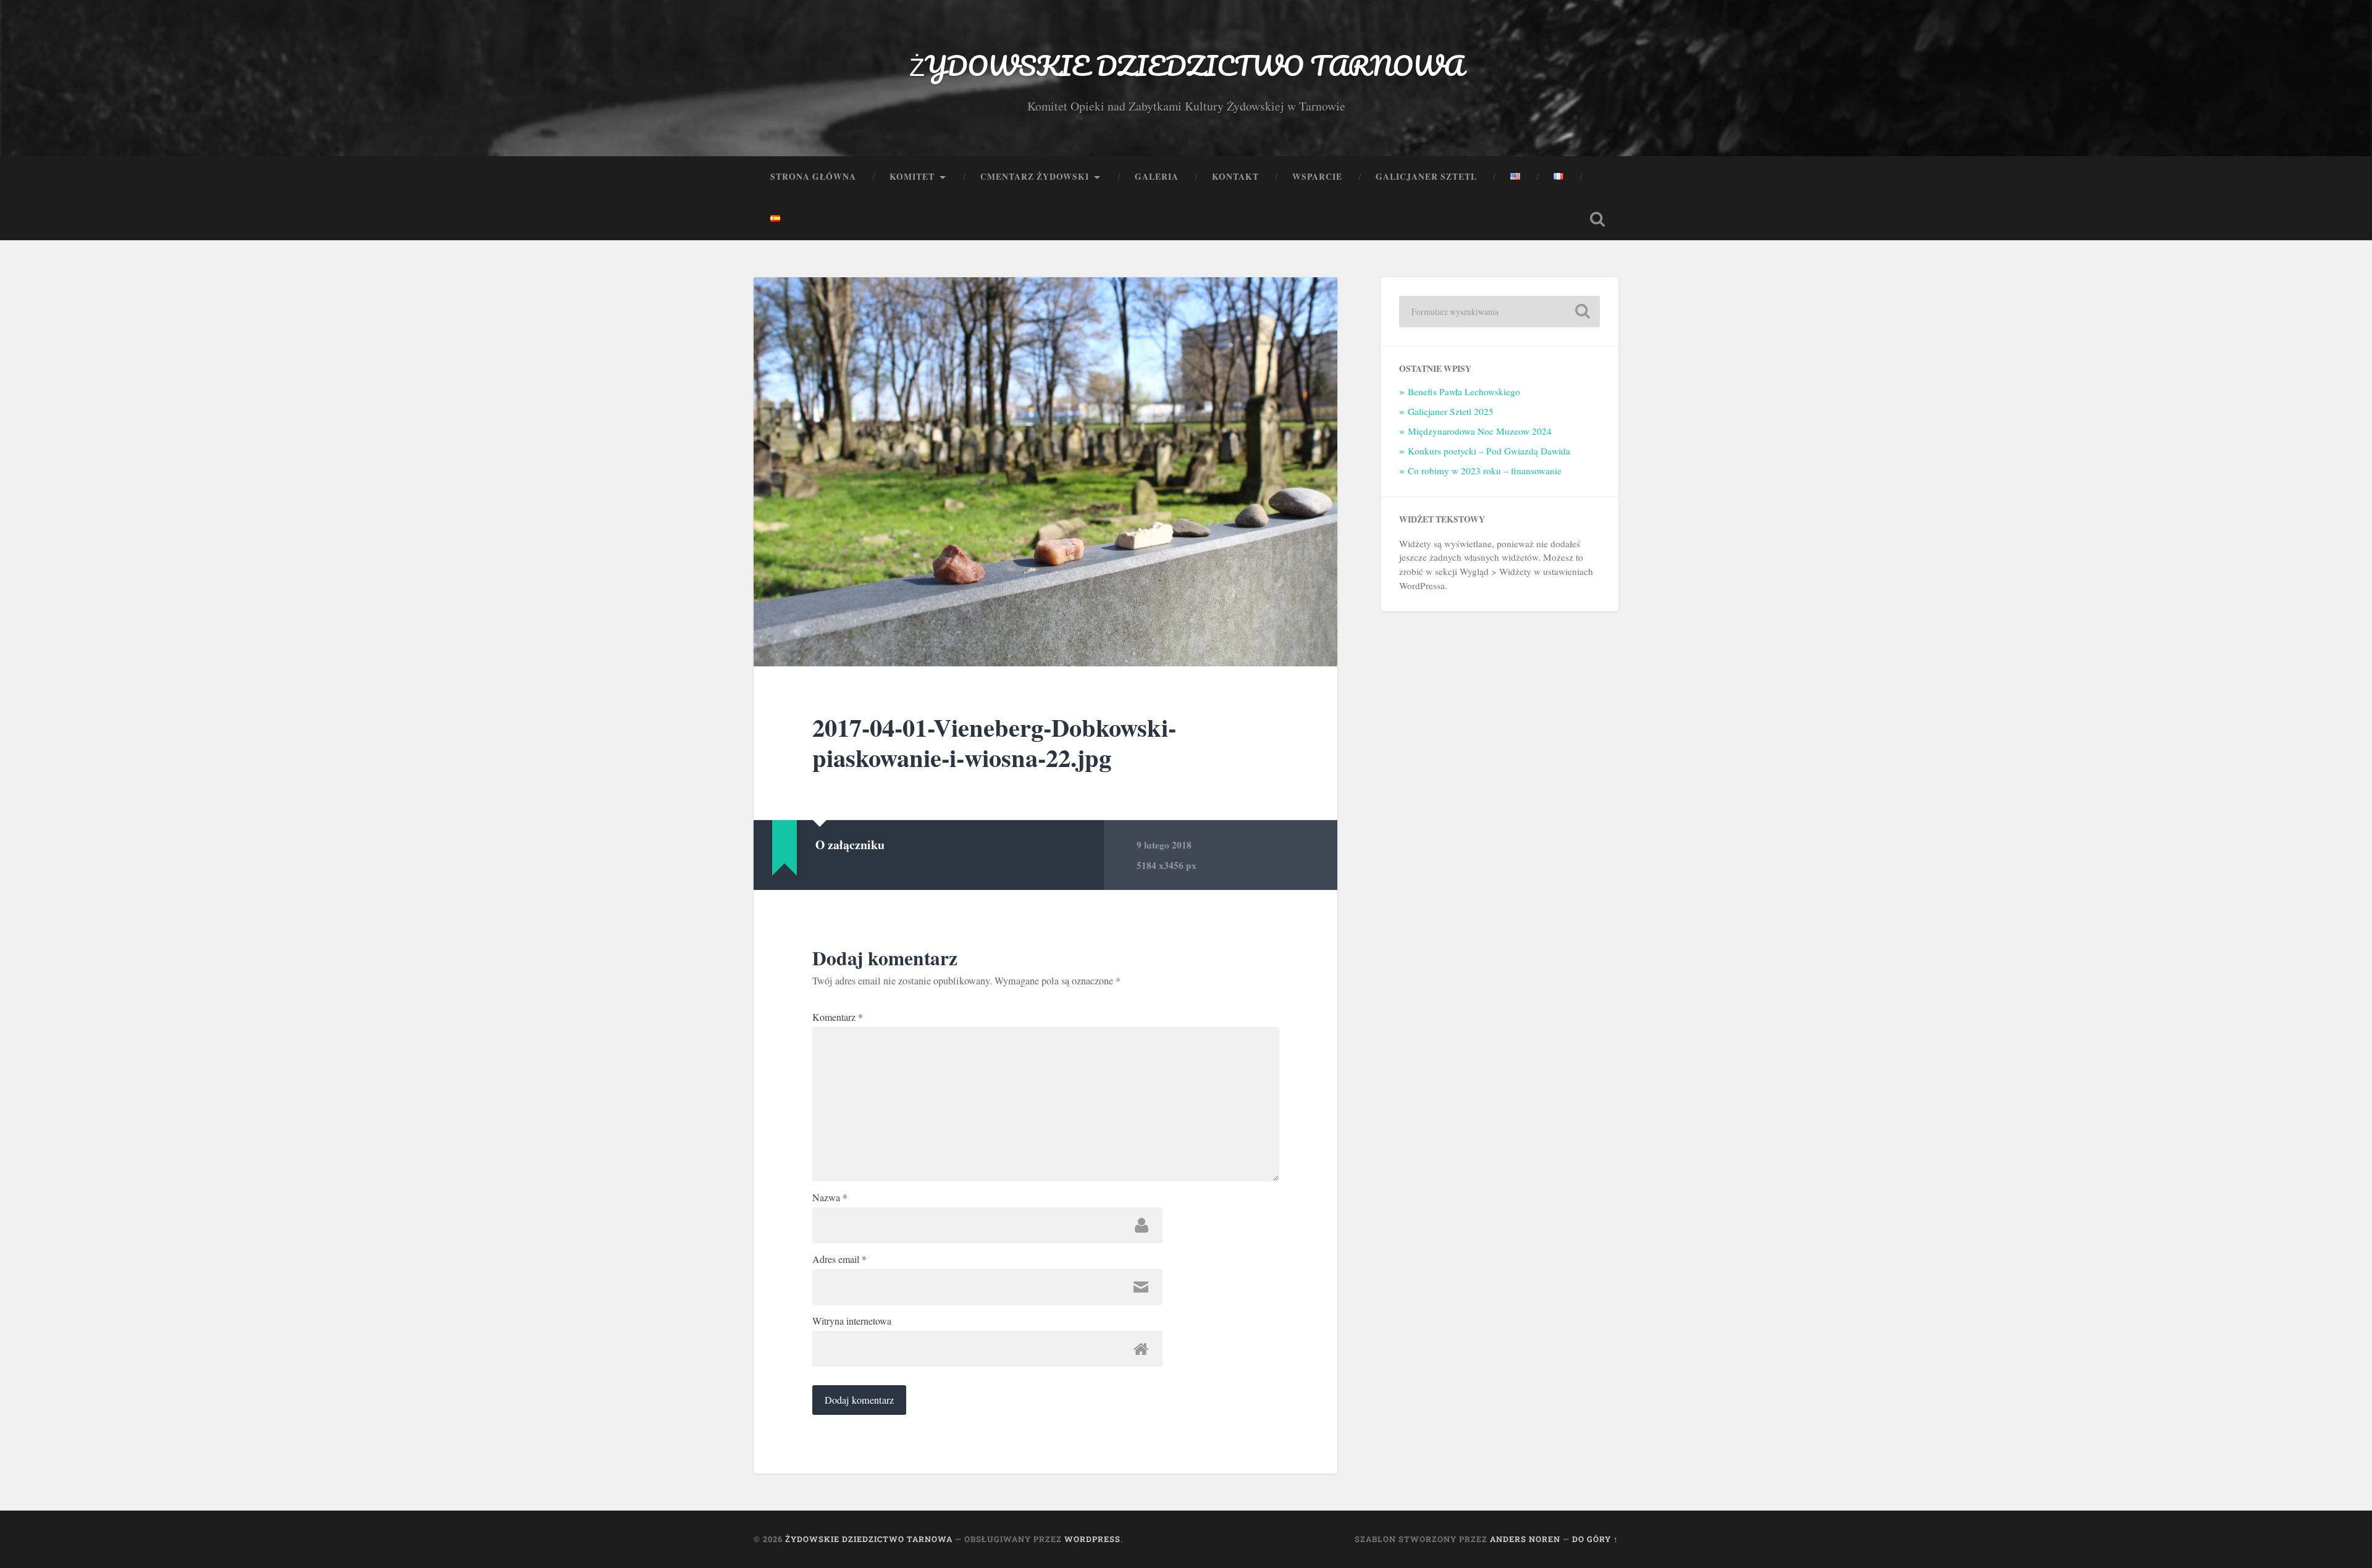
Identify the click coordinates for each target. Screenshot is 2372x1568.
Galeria (1157, 177)
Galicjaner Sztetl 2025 (1451, 411)
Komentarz (838, 1017)
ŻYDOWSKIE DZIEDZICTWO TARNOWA (1186, 65)
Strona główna (813, 177)
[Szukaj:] (1499, 312)
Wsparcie (1317, 177)
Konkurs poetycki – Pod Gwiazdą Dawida (1489, 451)
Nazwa (830, 1197)
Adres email (839, 1259)
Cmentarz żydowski (1035, 177)
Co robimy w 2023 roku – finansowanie (1485, 471)
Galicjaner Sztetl (1426, 177)
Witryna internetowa (852, 1321)
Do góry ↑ (1595, 1539)
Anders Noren (1525, 1539)
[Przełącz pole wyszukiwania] (1597, 219)
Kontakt (1235, 177)
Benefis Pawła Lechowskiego (1464, 392)
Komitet (912, 177)
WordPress (1092, 1539)
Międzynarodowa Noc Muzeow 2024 (1480, 431)
